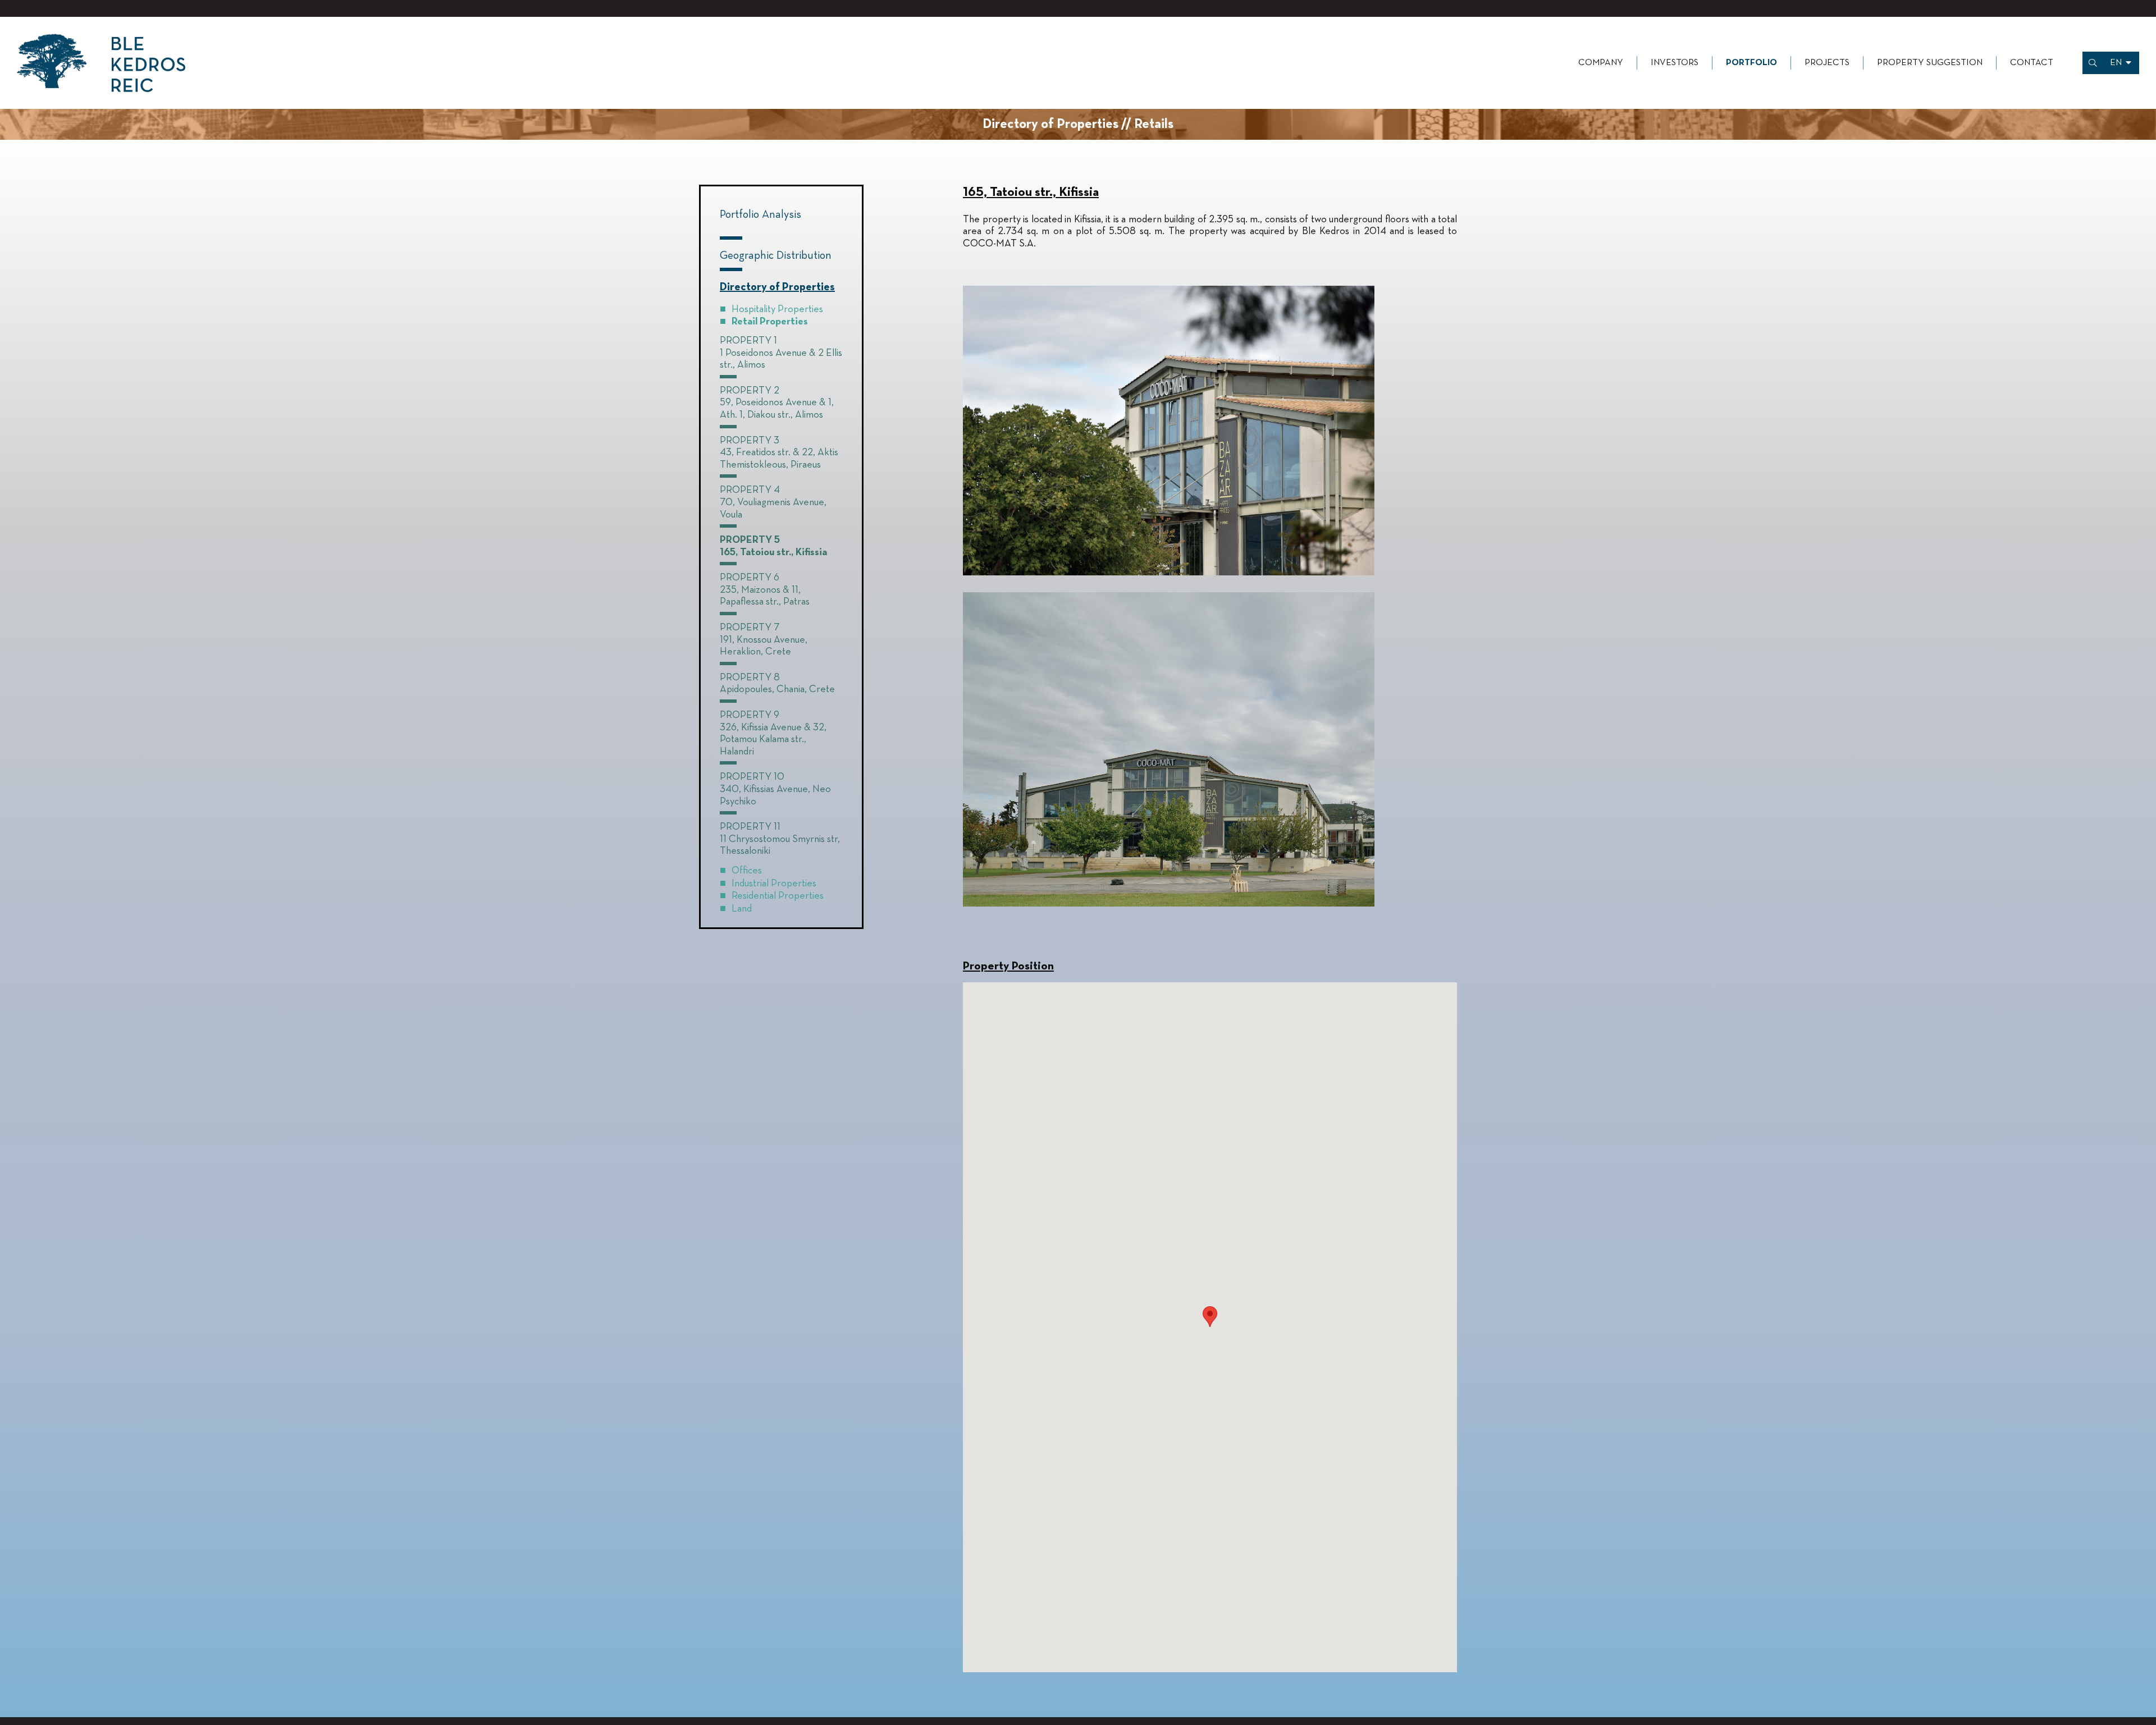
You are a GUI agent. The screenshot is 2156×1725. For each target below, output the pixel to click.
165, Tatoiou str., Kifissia (773, 552)
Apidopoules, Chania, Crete (777, 689)
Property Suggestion (1930, 63)
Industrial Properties (774, 884)
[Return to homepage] (101, 63)
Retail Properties (770, 322)
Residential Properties (778, 896)
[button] (1210, 1317)
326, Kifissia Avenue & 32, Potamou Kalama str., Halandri (773, 740)
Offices (747, 871)
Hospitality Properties (777, 309)
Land (742, 909)
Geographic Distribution (776, 255)
